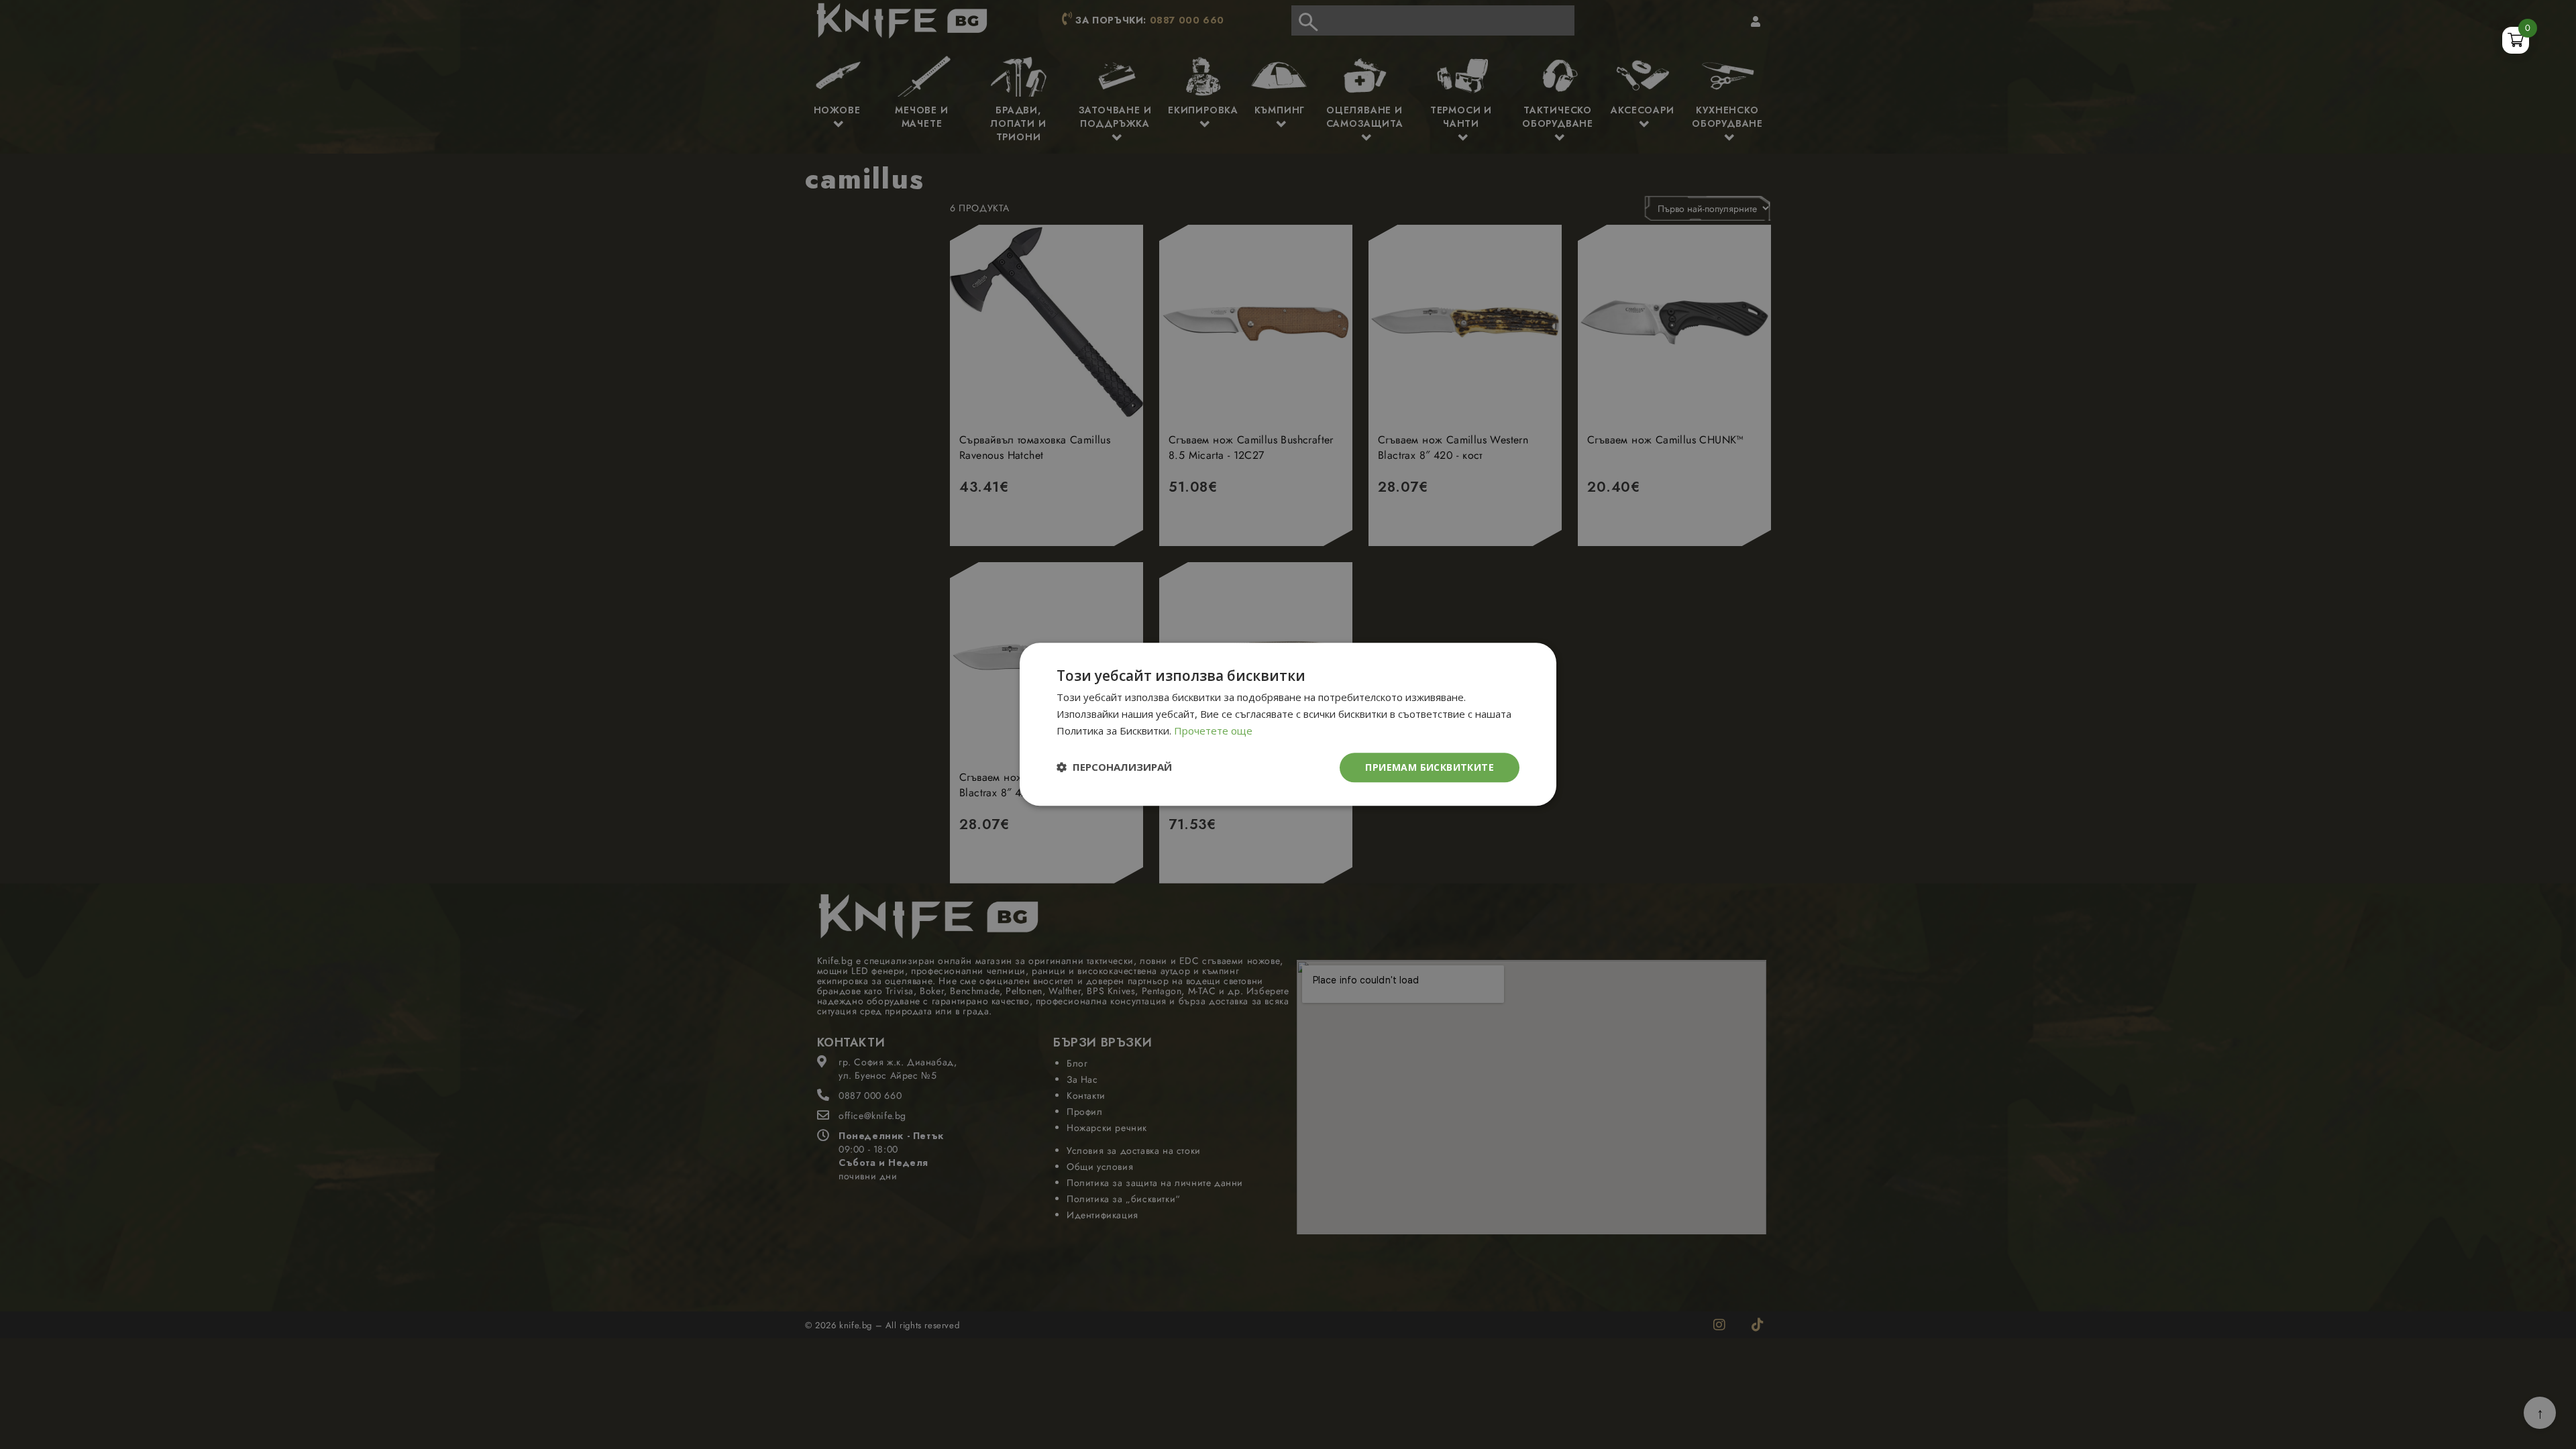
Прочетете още (1213, 731)
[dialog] (1288, 724)
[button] (1114, 768)
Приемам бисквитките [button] (1430, 767)
